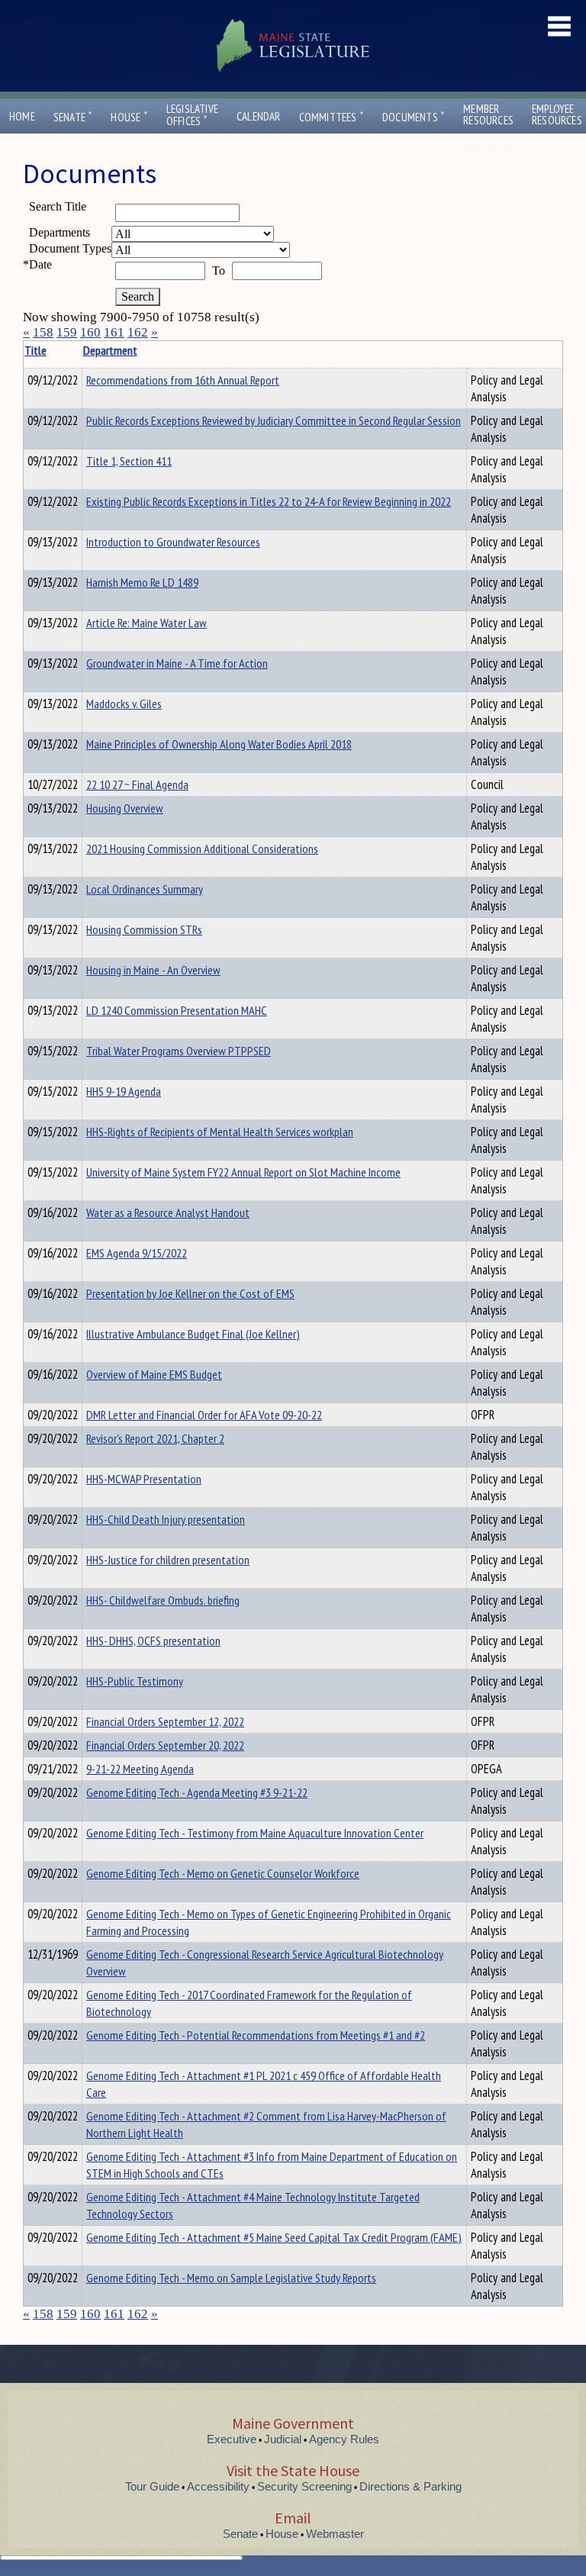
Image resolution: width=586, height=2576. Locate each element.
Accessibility (218, 2486)
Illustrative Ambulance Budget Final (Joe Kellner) (193, 1334)
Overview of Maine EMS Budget (154, 1374)
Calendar (259, 116)
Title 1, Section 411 (129, 461)
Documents (414, 117)
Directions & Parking (411, 2486)
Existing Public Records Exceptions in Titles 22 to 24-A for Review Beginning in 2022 (269, 501)
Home (22, 116)
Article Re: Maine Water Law (146, 623)
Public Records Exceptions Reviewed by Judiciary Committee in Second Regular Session (274, 420)
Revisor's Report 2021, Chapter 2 (155, 1438)
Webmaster (335, 2534)
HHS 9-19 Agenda (124, 1091)
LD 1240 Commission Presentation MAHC (177, 1010)
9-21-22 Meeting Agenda (140, 1769)
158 (43, 332)
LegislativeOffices (192, 115)
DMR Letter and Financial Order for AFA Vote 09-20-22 (204, 1415)
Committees (332, 117)
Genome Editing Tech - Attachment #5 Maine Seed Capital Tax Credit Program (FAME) (274, 2237)
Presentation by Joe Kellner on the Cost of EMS (190, 1293)
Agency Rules (344, 2439)
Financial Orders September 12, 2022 (165, 1721)
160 (90, 332)
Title (35, 350)
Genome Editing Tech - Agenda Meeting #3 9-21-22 (197, 1792)
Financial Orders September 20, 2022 (165, 1745)
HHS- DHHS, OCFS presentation (153, 1641)
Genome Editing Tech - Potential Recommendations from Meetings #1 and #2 (256, 2035)
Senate (73, 117)
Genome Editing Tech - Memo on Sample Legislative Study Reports (231, 2278)
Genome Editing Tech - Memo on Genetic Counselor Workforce (223, 1873)
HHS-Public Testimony (135, 1681)
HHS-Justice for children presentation (168, 1560)
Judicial (283, 2439)
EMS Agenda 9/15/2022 (137, 1253)
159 (67, 332)
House (129, 117)
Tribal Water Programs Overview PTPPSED (179, 1051)
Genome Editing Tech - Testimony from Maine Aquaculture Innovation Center (255, 1833)
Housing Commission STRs (144, 929)
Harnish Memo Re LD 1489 (142, 582)
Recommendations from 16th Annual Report (183, 380)
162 (138, 332)
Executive (232, 2439)
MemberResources (488, 114)
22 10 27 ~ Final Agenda (137, 784)
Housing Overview (125, 808)
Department (110, 350)
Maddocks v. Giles (124, 704)
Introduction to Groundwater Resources (173, 542)
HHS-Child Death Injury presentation (166, 1519)
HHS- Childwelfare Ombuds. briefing (163, 1600)
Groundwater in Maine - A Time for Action (177, 663)
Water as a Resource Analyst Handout (168, 1212)
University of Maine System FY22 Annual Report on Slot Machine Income (243, 1172)
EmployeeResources (557, 114)
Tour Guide (152, 2486)
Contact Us (494, 148)
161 (114, 332)
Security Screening (304, 2486)
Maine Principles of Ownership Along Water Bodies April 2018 (219, 744)
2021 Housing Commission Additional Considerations (202, 848)
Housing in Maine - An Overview (153, 970)
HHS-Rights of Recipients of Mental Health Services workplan (220, 1132)
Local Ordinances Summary (145, 889)
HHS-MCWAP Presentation (144, 1479)
